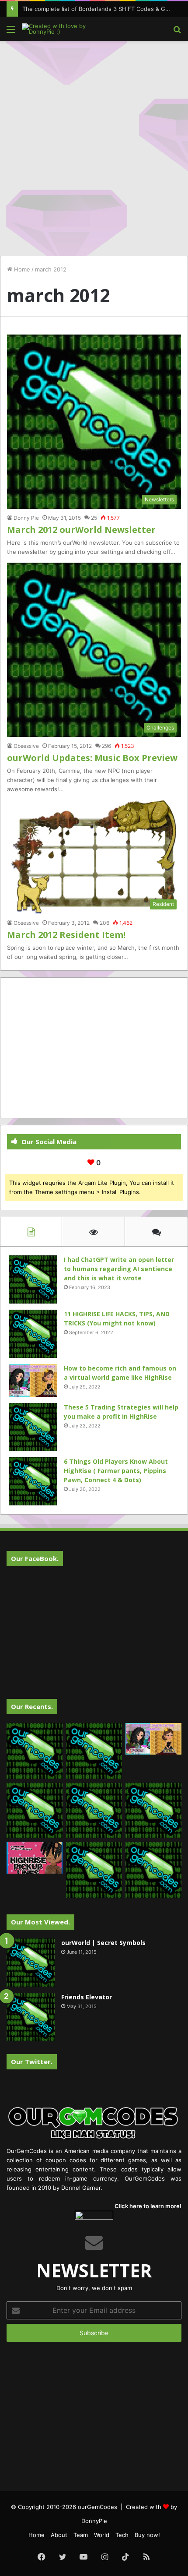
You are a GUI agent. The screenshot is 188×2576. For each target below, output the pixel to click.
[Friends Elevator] (31, 2017)
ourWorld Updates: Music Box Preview (92, 758)
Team (81, 2535)
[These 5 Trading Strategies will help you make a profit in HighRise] (33, 1427)
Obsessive (26, 746)
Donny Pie (26, 518)
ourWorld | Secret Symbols (103, 1943)
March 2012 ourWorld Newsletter (81, 530)
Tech (122, 2535)
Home (21, 269)
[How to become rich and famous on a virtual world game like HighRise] (33, 1380)
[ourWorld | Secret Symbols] (31, 1963)
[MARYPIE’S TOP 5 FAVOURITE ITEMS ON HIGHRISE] (153, 1870)
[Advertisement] (94, 144)
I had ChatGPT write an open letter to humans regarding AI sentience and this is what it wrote (119, 1269)
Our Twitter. (32, 2062)
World (102, 2535)
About (59, 2535)
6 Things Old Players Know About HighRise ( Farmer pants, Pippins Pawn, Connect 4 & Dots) (116, 1471)
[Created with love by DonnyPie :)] (57, 29)
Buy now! (147, 2535)
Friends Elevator (87, 1997)
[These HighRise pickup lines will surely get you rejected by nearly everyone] (35, 1857)
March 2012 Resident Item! (66, 935)
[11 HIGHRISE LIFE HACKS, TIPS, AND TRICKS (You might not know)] (33, 1334)
